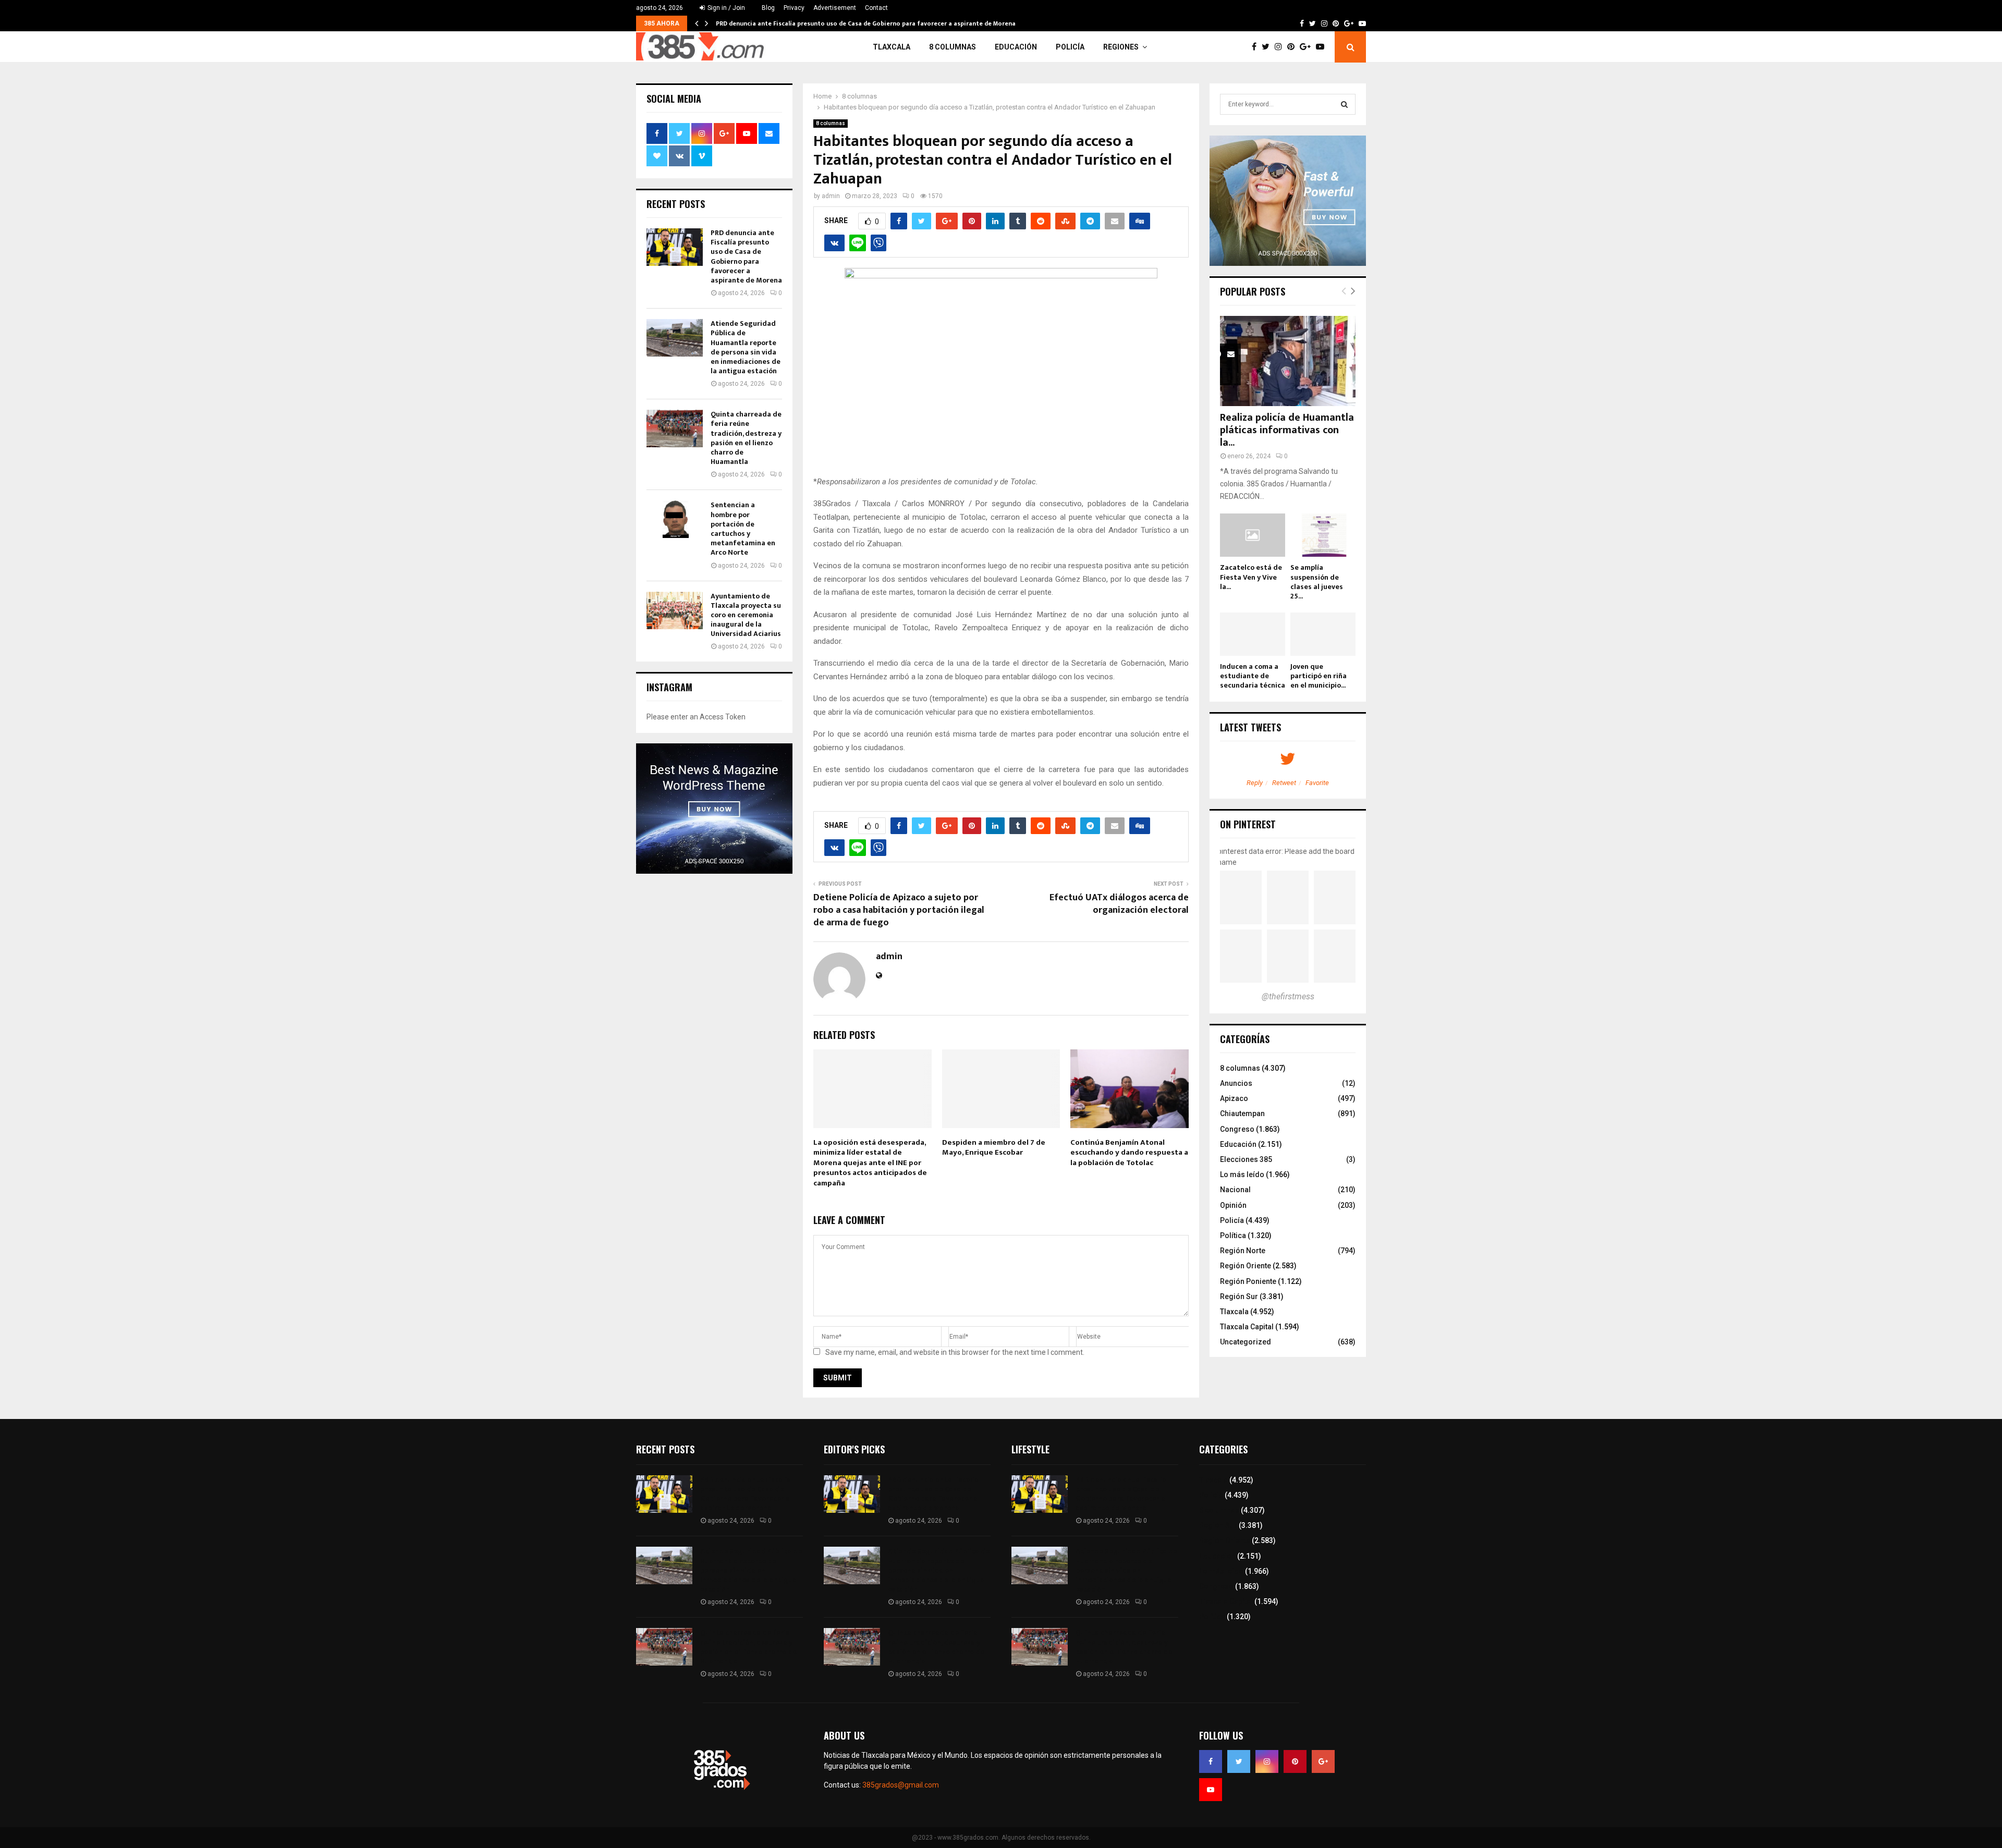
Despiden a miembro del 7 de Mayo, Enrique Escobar (994, 1148)
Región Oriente (1246, 1266)
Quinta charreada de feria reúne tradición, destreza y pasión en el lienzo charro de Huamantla (746, 438)
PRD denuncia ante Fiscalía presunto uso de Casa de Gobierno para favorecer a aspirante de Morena (866, 23)
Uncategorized (1246, 1342)
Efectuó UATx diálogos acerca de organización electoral (1119, 904)
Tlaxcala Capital (1247, 1327)
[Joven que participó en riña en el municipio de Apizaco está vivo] (1323, 634)
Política (1233, 1235)
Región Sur (1239, 1296)
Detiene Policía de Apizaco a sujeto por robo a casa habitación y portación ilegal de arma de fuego (899, 910)
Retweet (1284, 783)
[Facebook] (1257, 47)
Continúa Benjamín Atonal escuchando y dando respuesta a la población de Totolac (1129, 1153)
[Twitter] (1268, 47)
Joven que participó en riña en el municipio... (1319, 676)
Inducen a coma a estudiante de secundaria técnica (1253, 676)
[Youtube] (1323, 47)
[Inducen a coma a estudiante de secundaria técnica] (1253, 634)
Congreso (1237, 1129)
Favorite (1317, 783)
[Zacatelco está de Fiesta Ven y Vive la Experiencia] (1253, 535)
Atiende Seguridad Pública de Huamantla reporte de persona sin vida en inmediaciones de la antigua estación (746, 347)
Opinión (1233, 1205)
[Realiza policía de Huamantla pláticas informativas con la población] (1288, 361)
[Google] (1308, 47)
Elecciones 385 (1246, 1159)
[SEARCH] (1344, 104)
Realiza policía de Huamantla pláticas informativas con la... (1287, 430)
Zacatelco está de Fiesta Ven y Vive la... (1251, 577)
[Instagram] (1281, 47)
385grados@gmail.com (901, 1785)
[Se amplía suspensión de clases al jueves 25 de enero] (1323, 535)
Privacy (794, 8)
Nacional (1235, 1190)
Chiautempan (1242, 1113)
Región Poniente (1248, 1281)
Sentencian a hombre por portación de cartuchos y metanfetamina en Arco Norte (743, 529)
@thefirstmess (1288, 996)
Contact (876, 8)
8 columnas (953, 47)
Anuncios (1236, 1083)
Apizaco (1234, 1098)
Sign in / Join (725, 8)
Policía (1070, 47)
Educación (1016, 47)
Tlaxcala (892, 47)
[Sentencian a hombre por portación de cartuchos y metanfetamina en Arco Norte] (675, 519)
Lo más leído (1242, 1174)
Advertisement (835, 8)
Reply (1255, 783)
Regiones (1121, 47)
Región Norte (1243, 1251)
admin (831, 196)
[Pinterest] (1293, 47)
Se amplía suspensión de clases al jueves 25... (1317, 582)
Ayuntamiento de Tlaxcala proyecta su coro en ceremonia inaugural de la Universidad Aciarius (746, 615)
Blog (768, 8)
